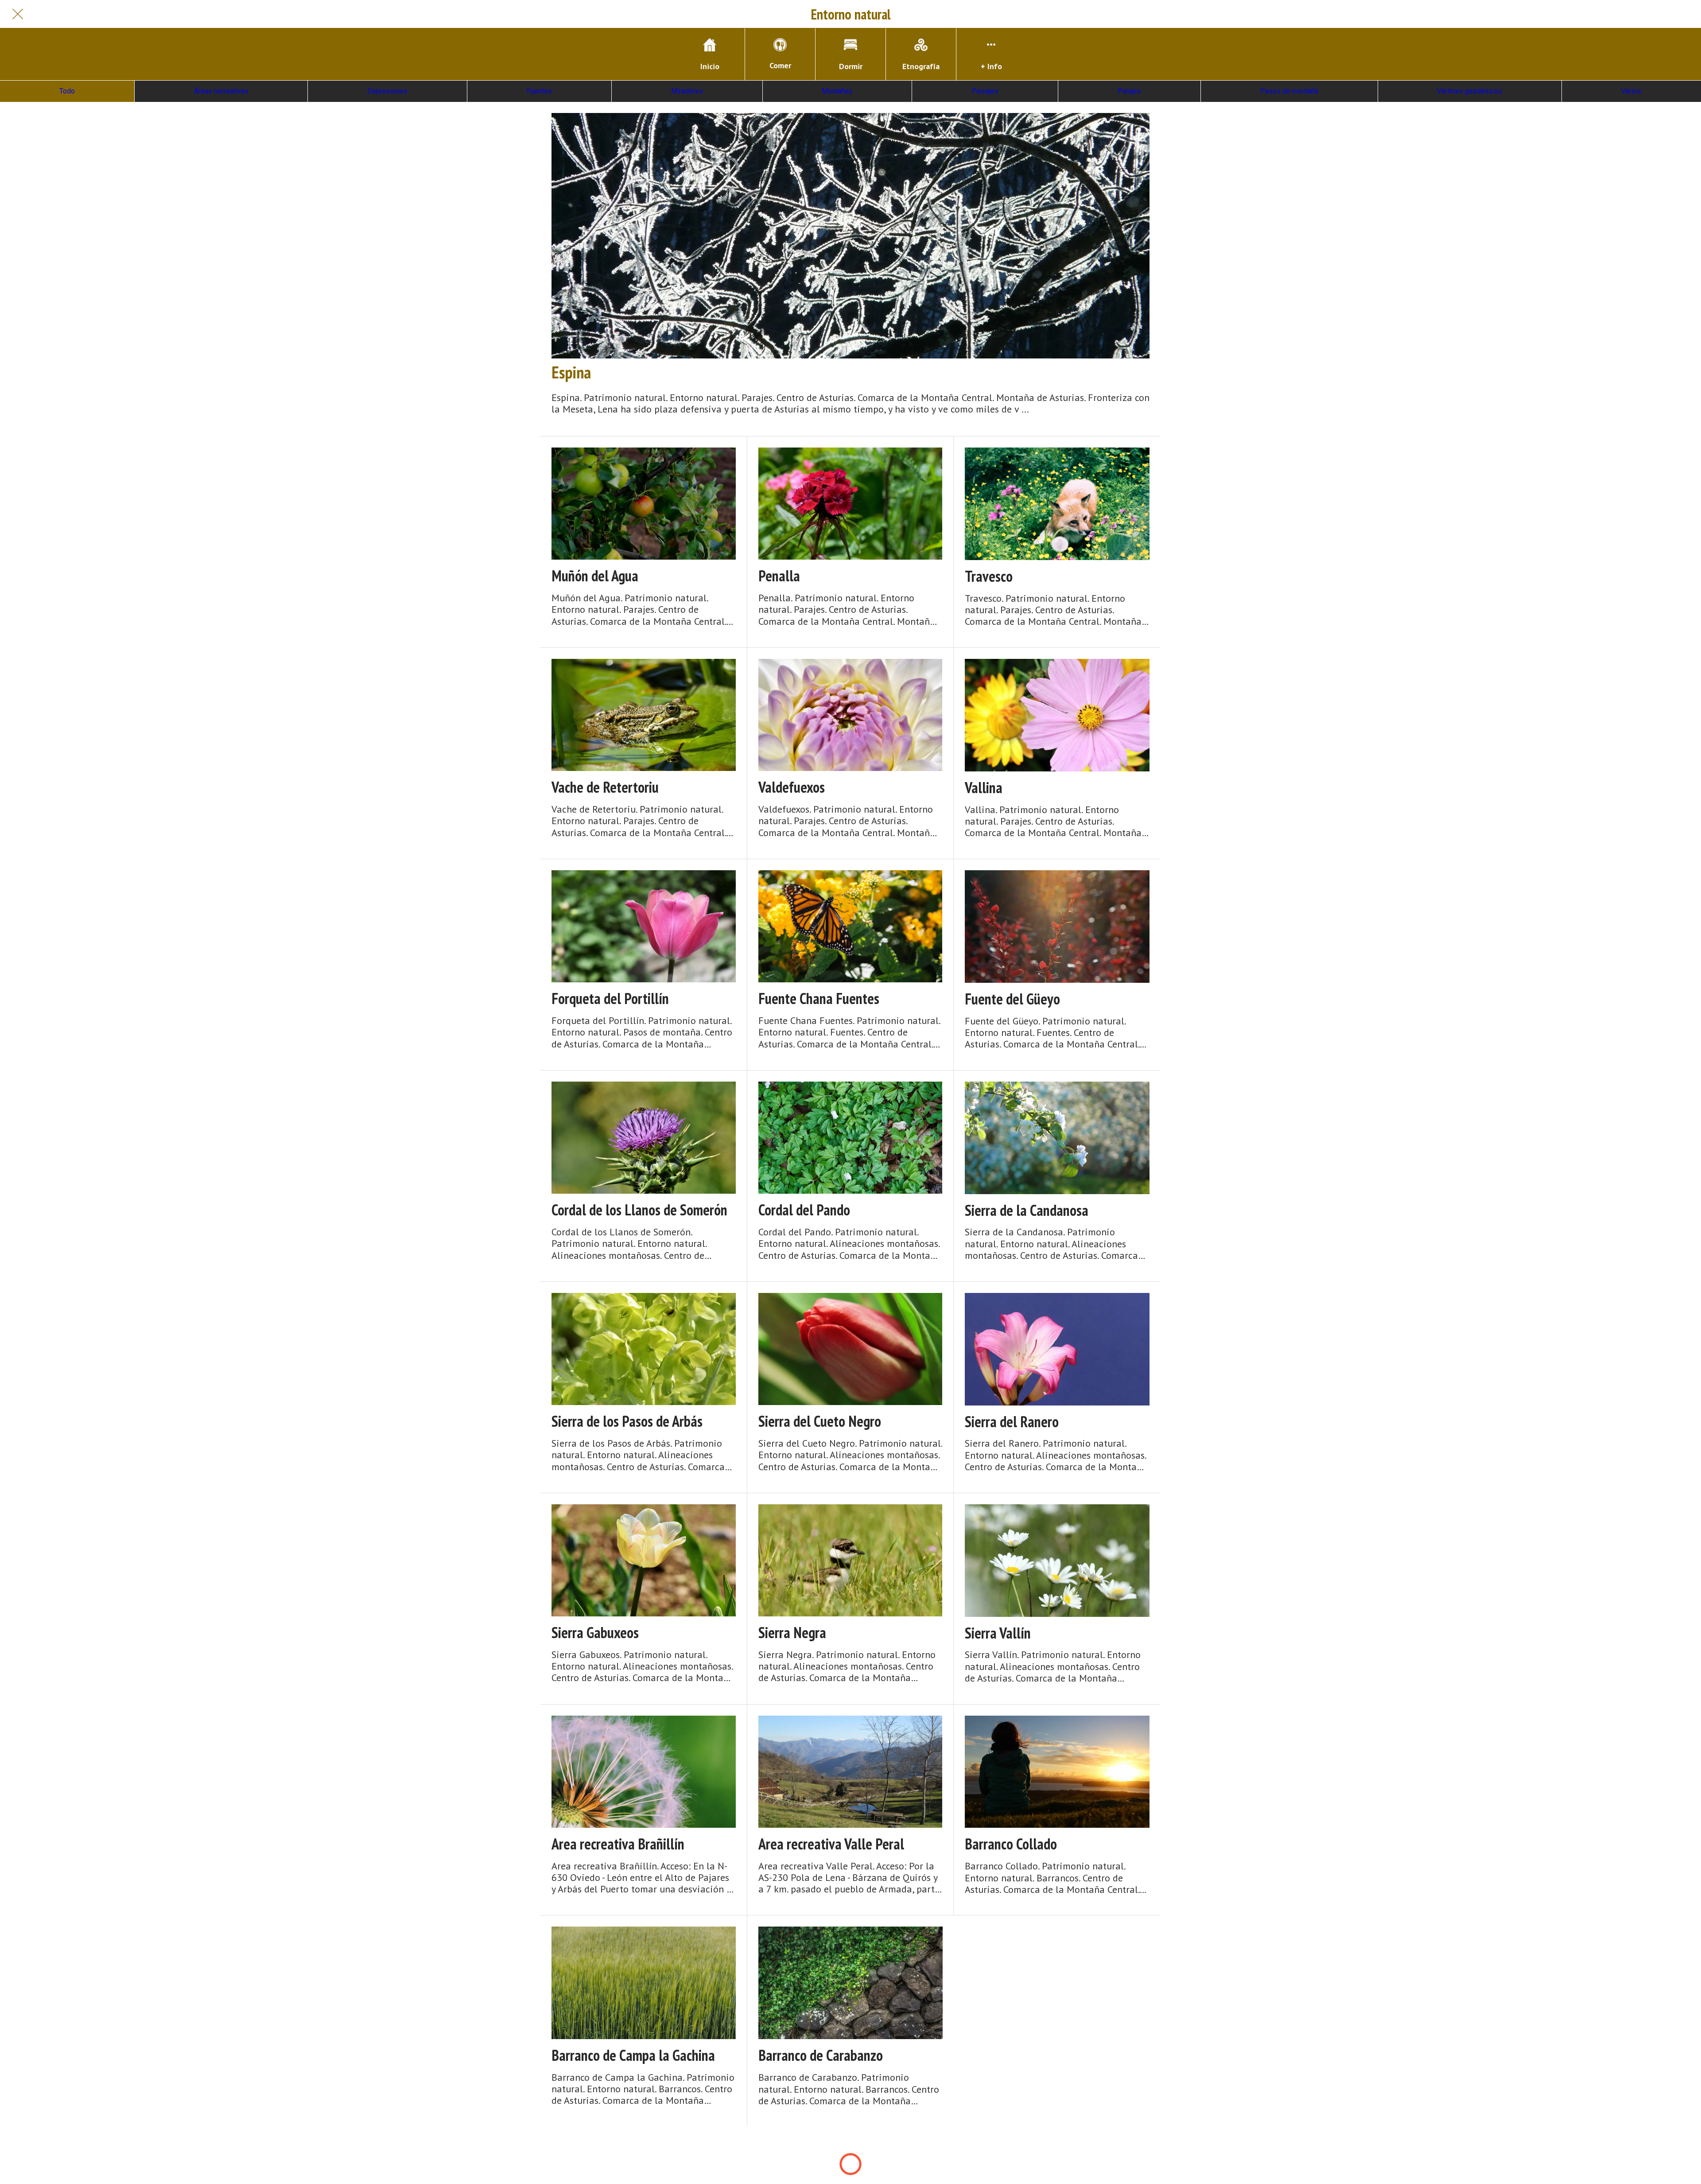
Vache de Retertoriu (605, 787)
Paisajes (985, 91)
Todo (67, 91)
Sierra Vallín (998, 1633)
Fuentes (539, 91)
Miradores (687, 91)
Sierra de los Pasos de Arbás (627, 1421)
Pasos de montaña (1289, 91)
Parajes (1129, 91)
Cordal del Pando (804, 1210)
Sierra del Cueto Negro (820, 1421)
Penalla (779, 576)
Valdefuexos (792, 787)
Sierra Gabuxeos (595, 1633)
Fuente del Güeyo (1012, 999)
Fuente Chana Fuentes (819, 999)
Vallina (984, 788)
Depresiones (387, 91)
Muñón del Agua (595, 576)
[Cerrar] (18, 14)
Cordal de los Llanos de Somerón (639, 1210)
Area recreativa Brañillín (618, 1844)
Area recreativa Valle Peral (831, 1844)
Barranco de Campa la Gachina (633, 2055)
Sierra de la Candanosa (1027, 1210)
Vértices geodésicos (1470, 91)
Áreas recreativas (221, 91)
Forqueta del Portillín (610, 999)
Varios (1631, 91)
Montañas (837, 91)
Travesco (989, 576)
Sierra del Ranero (1012, 1422)
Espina (571, 372)
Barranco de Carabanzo (821, 2055)
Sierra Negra (792, 1633)
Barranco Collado (1011, 1844)
